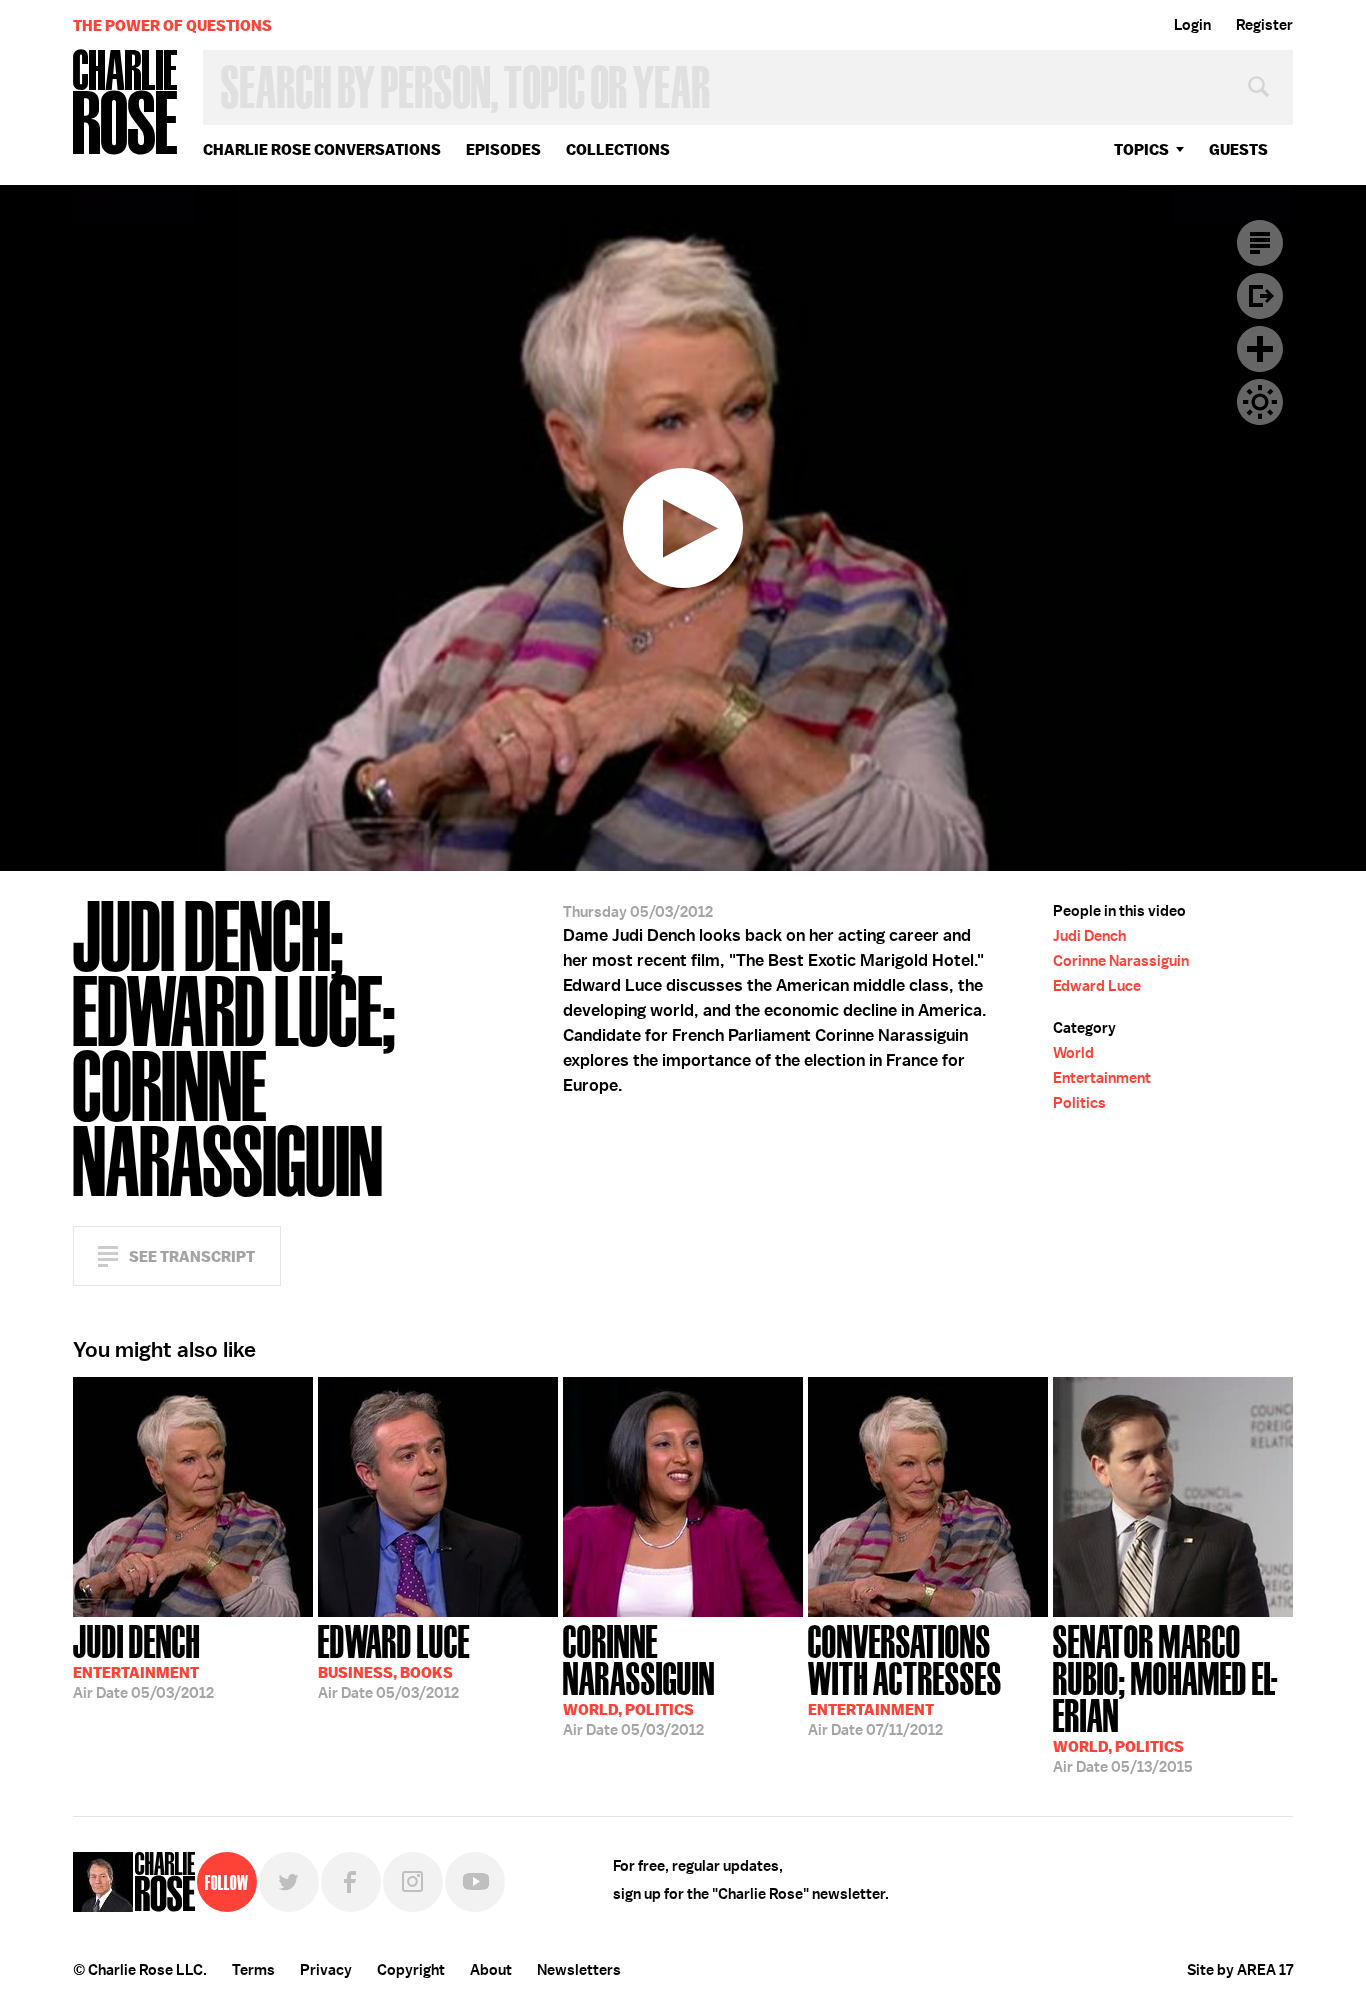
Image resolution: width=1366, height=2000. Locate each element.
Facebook (351, 1882)
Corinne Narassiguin (1121, 961)
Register (1264, 25)
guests (1238, 149)
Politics (1079, 1103)
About (491, 1970)
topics (1141, 149)
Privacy (326, 1970)
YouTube (475, 1882)
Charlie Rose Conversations (322, 149)
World (1073, 1053)
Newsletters (579, 1970)
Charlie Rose (126, 103)
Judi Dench (1089, 936)
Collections (618, 149)
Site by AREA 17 (1240, 1970)
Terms (253, 1970)
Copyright (411, 1970)
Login (1192, 25)
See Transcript (192, 1256)
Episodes (503, 149)
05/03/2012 (143, 1660)
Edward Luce (1097, 986)
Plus (1260, 349)
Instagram (413, 1882)
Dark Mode (1260, 402)
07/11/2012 (905, 1678)
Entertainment (1102, 1078)
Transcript (1260, 243)
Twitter (289, 1882)
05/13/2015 (1165, 1697)
